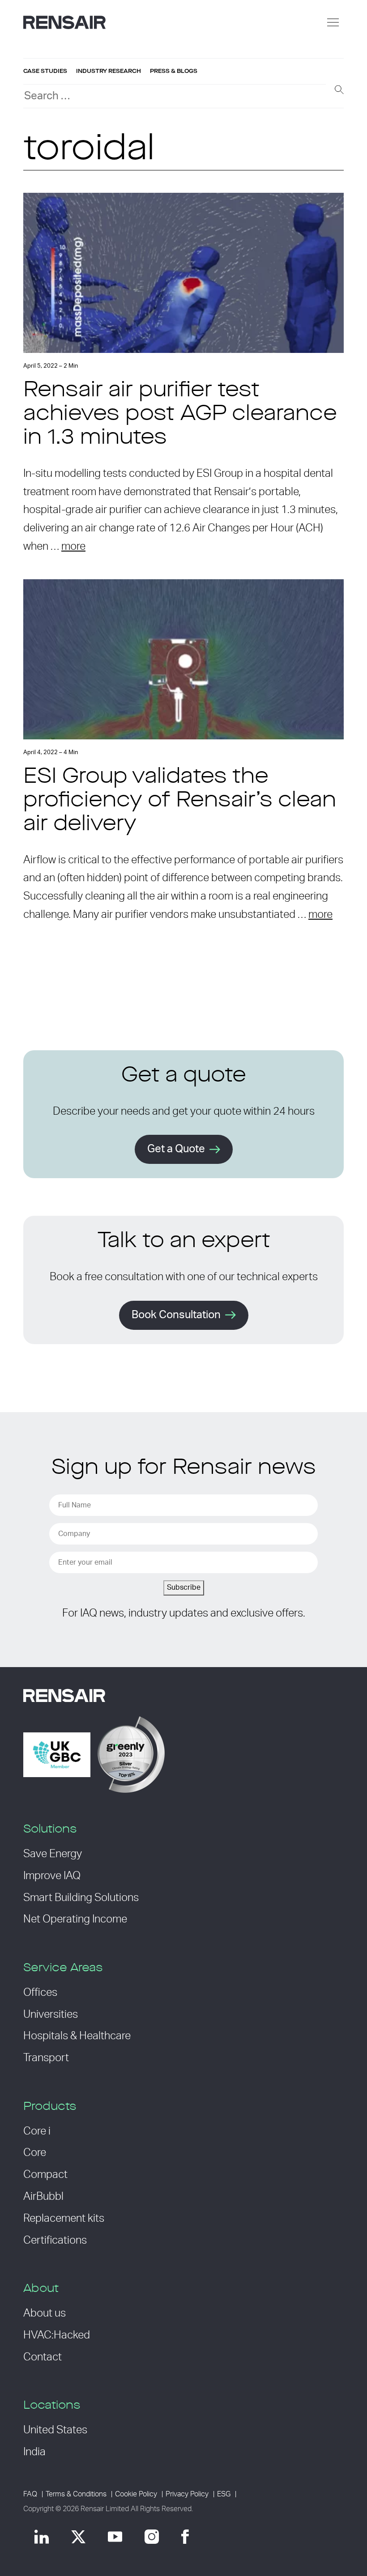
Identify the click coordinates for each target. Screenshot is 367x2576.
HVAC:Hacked (57, 2335)
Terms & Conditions (76, 2494)
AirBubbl (43, 2197)
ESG (224, 2494)
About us (45, 2313)
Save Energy (53, 1854)
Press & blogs (174, 71)
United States (55, 2430)
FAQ (30, 2494)
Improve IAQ (52, 1876)
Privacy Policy (187, 2494)
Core (35, 2153)
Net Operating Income (75, 1919)
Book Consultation (176, 1315)
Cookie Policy (136, 2494)
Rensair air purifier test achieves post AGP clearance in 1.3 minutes (180, 415)
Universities (51, 2015)
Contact (43, 2357)
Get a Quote (176, 1149)
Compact (45, 2175)
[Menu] (333, 22)
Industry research (109, 71)
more (73, 547)
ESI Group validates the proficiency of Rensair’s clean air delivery (180, 801)
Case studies (45, 71)
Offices (40, 1993)
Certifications (55, 2241)
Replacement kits (64, 2219)
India (34, 2452)
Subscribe (184, 1587)
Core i (37, 2131)
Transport (46, 2058)
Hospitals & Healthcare (77, 2036)
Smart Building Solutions (81, 1898)
